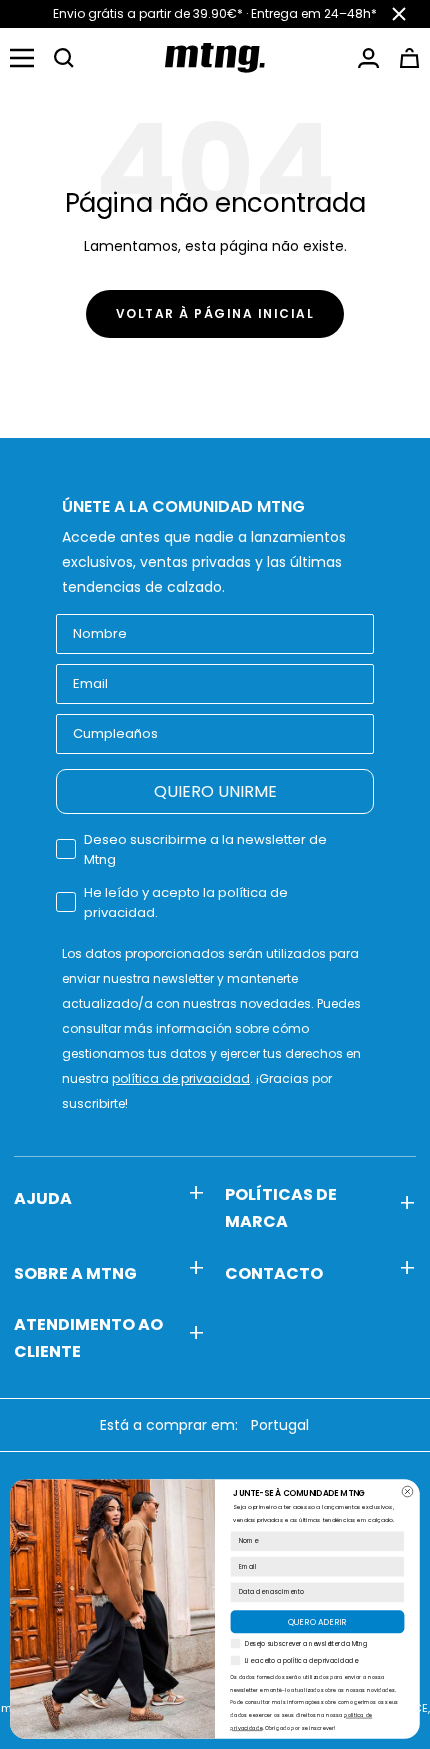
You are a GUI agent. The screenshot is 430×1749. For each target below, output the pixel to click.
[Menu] (22, 58)
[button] (64, 58)
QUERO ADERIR (317, 1622)
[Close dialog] (407, 1491)
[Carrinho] (409, 58)
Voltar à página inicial (215, 313)
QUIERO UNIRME (215, 791)
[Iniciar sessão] (368, 58)
